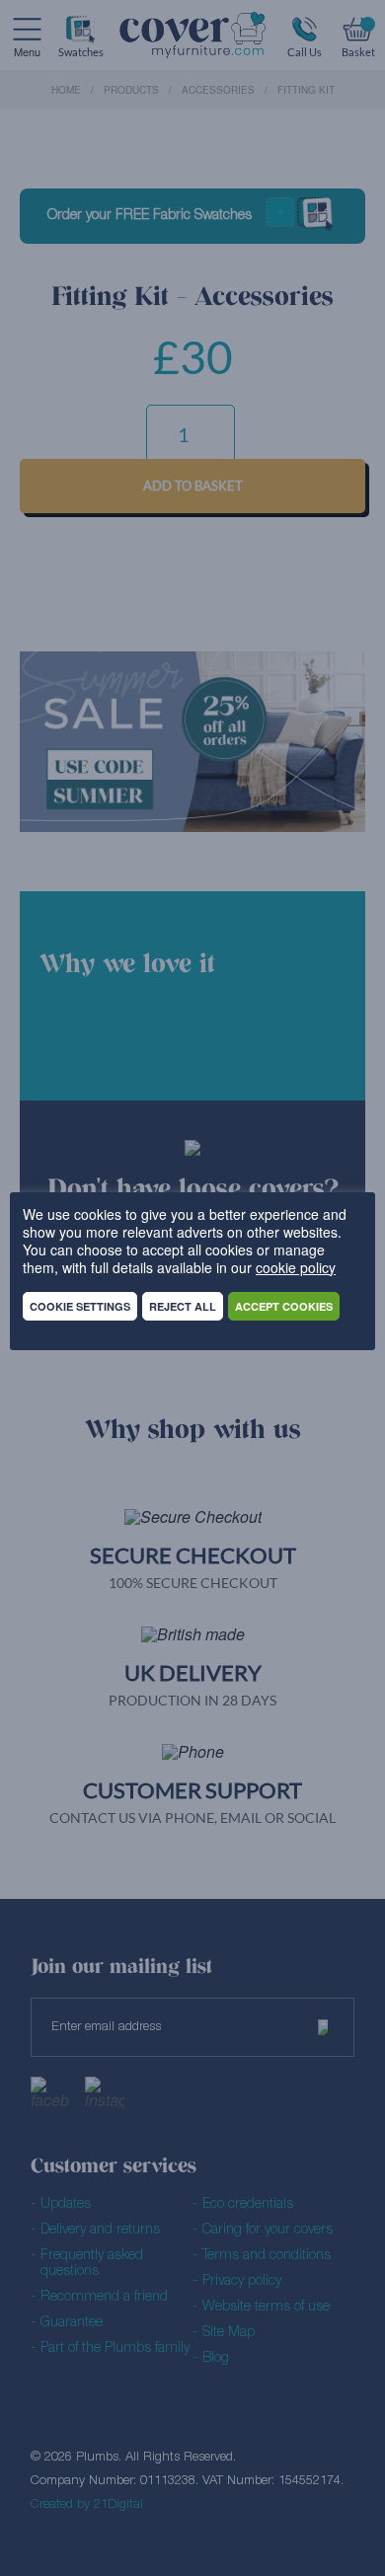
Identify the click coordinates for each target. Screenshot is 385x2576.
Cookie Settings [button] (80, 1306)
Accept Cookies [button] (284, 1306)
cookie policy (296, 1267)
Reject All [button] (183, 1306)
